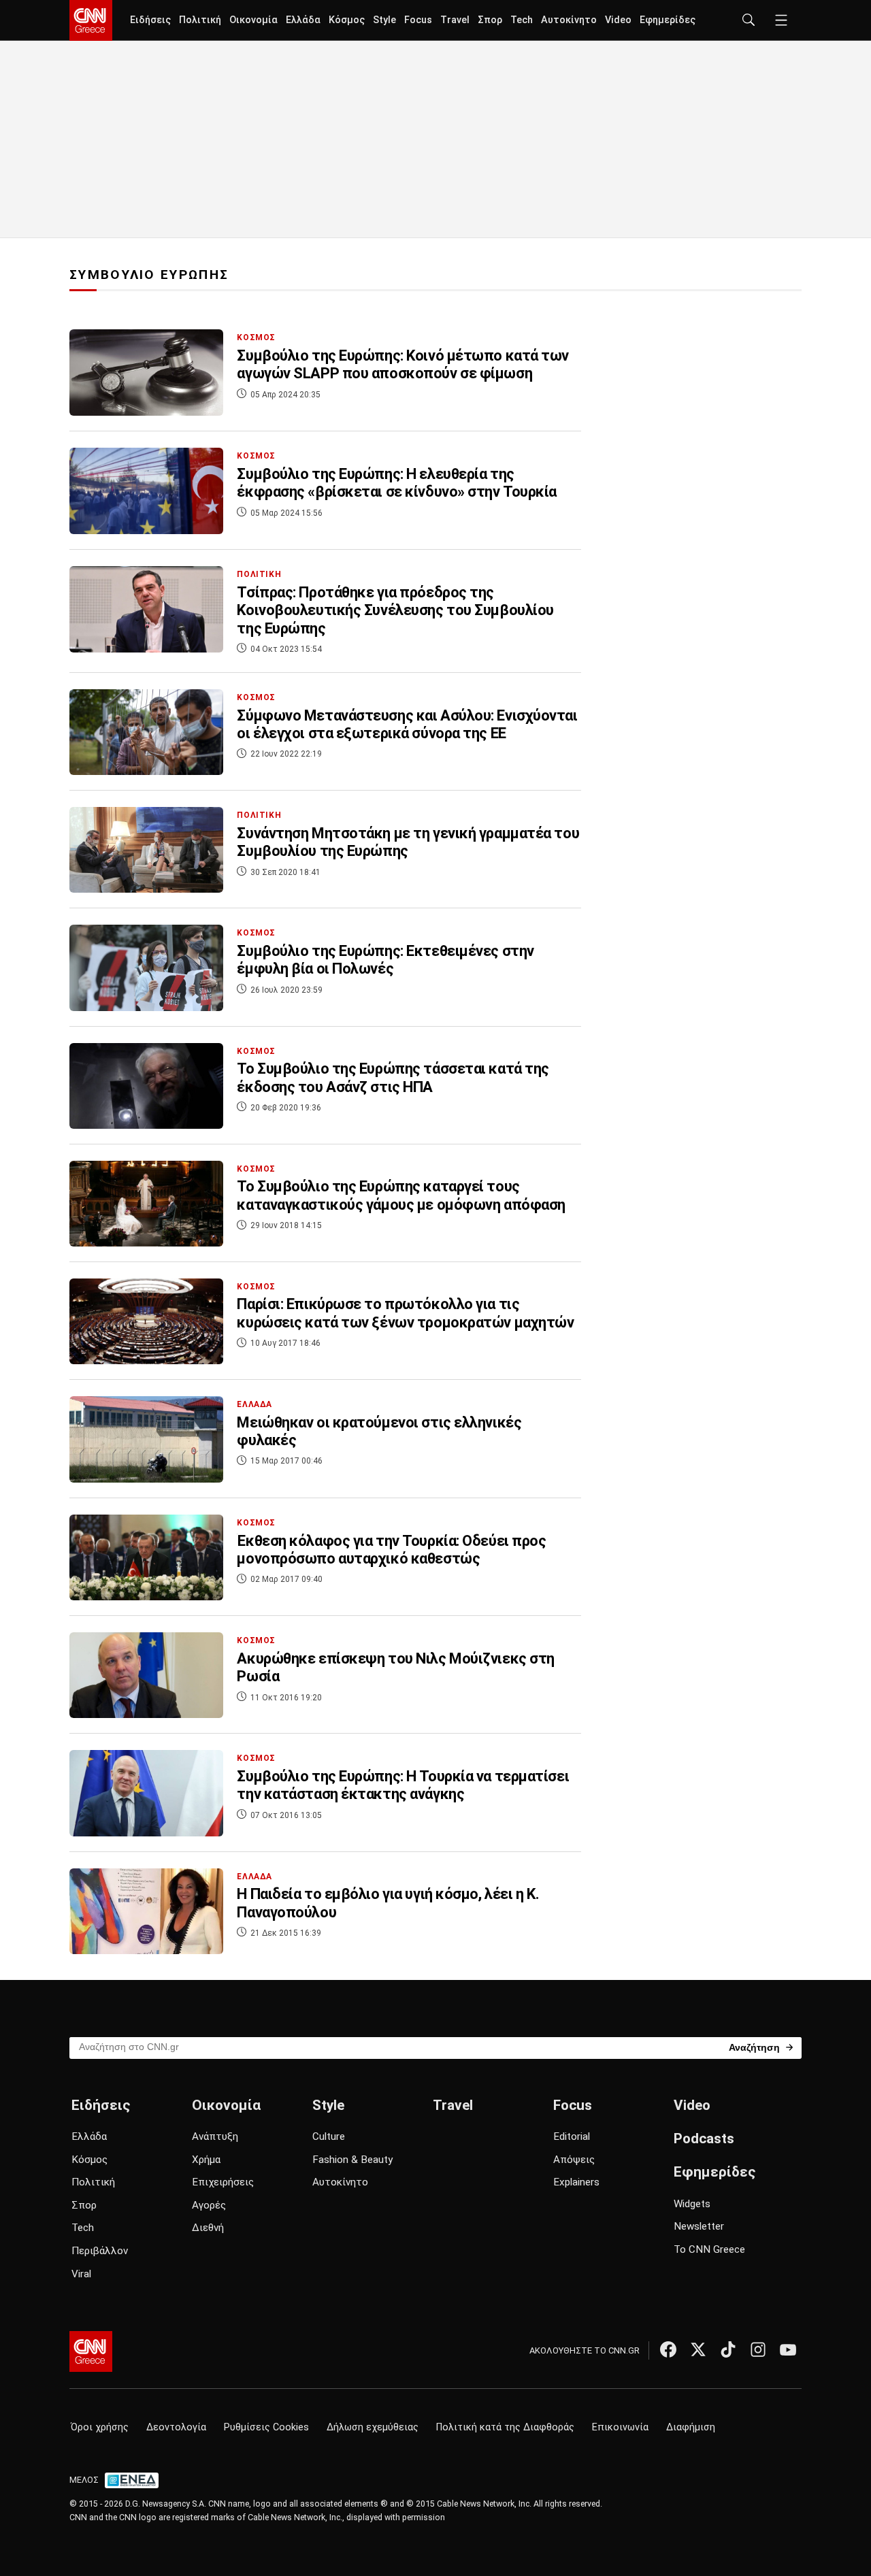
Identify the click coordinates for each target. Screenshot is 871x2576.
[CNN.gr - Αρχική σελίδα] (91, 2351)
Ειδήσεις (150, 20)
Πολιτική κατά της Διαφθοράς (505, 2427)
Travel (455, 20)
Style (384, 20)
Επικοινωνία (620, 2427)
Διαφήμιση (691, 2427)
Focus (418, 20)
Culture (329, 2136)
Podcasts (704, 2139)
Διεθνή (208, 2228)
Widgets (692, 2204)
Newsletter (699, 2226)
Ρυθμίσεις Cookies (266, 2427)
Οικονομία (253, 20)
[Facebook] (668, 2349)
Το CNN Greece (709, 2249)
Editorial (572, 2136)
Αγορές (209, 2205)
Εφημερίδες (668, 20)
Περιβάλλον (100, 2251)
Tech (522, 20)
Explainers (576, 2182)
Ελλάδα (303, 20)
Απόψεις (574, 2160)
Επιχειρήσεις (223, 2182)
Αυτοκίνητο (569, 20)
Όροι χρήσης (100, 2427)
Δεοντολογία (176, 2427)
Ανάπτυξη (215, 2136)
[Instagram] (758, 2349)
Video (618, 20)
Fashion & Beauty (352, 2160)
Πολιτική (200, 20)
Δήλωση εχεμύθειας (373, 2427)
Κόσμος (347, 20)
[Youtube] (788, 2349)
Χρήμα (206, 2160)
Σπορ (490, 20)
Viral (81, 2274)
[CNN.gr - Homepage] (91, 20)
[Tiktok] (728, 2349)
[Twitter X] (698, 2349)
